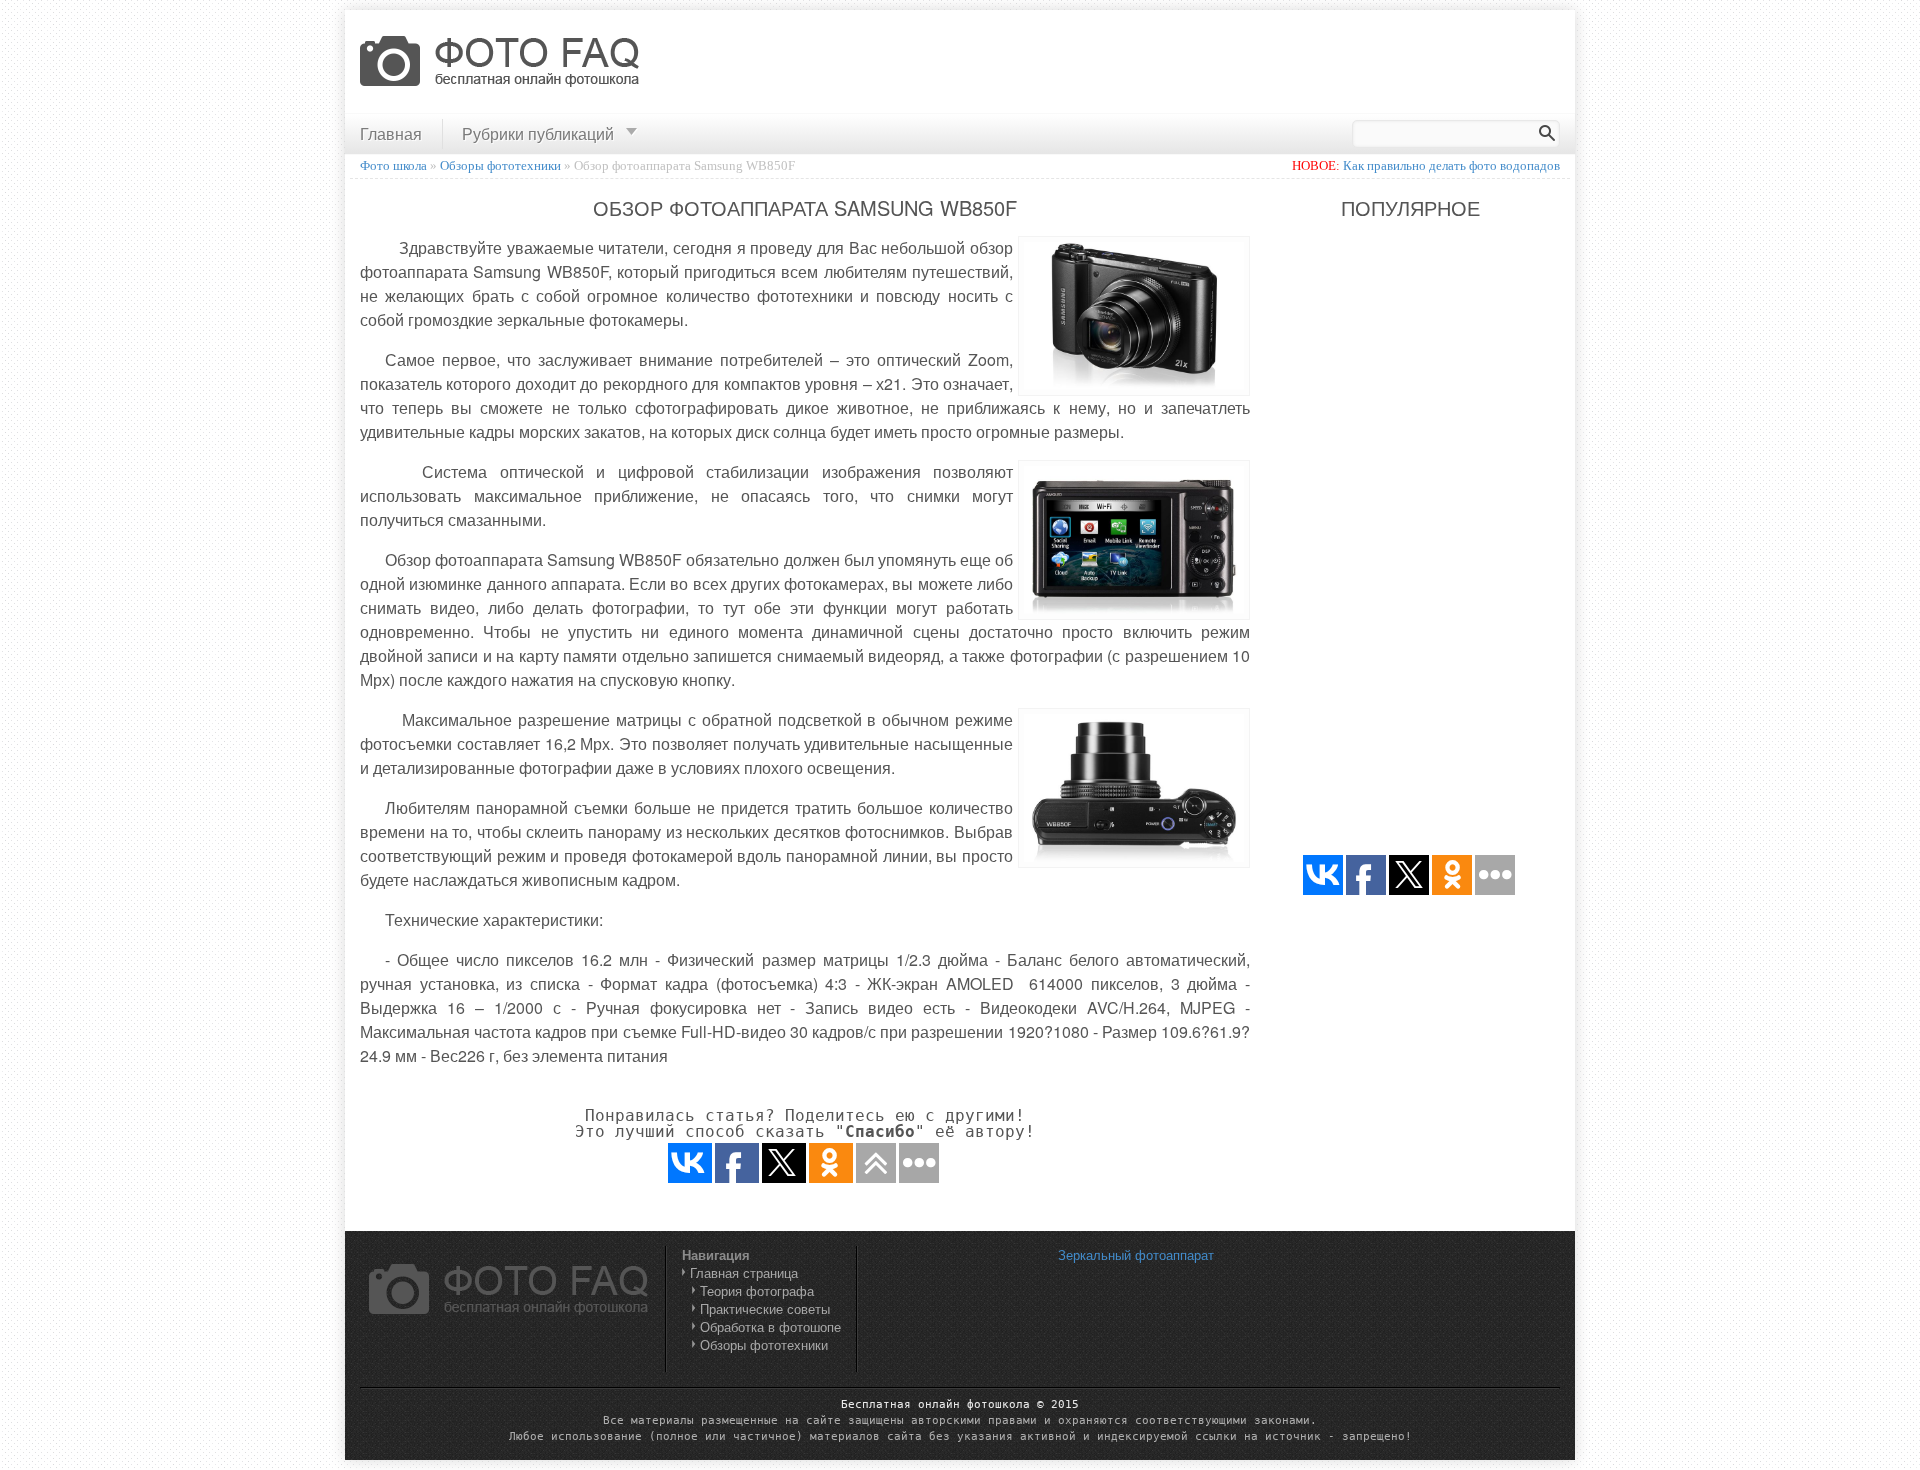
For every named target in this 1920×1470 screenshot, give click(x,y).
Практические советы (765, 1308)
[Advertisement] (1203, 63)
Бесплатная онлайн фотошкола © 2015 (960, 1404)
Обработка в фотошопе (770, 1326)
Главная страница (744, 1272)
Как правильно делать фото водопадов (1451, 165)
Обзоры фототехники (764, 1344)
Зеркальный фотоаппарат (1136, 1254)
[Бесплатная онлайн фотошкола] (500, 64)
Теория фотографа (757, 1290)
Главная (391, 133)
